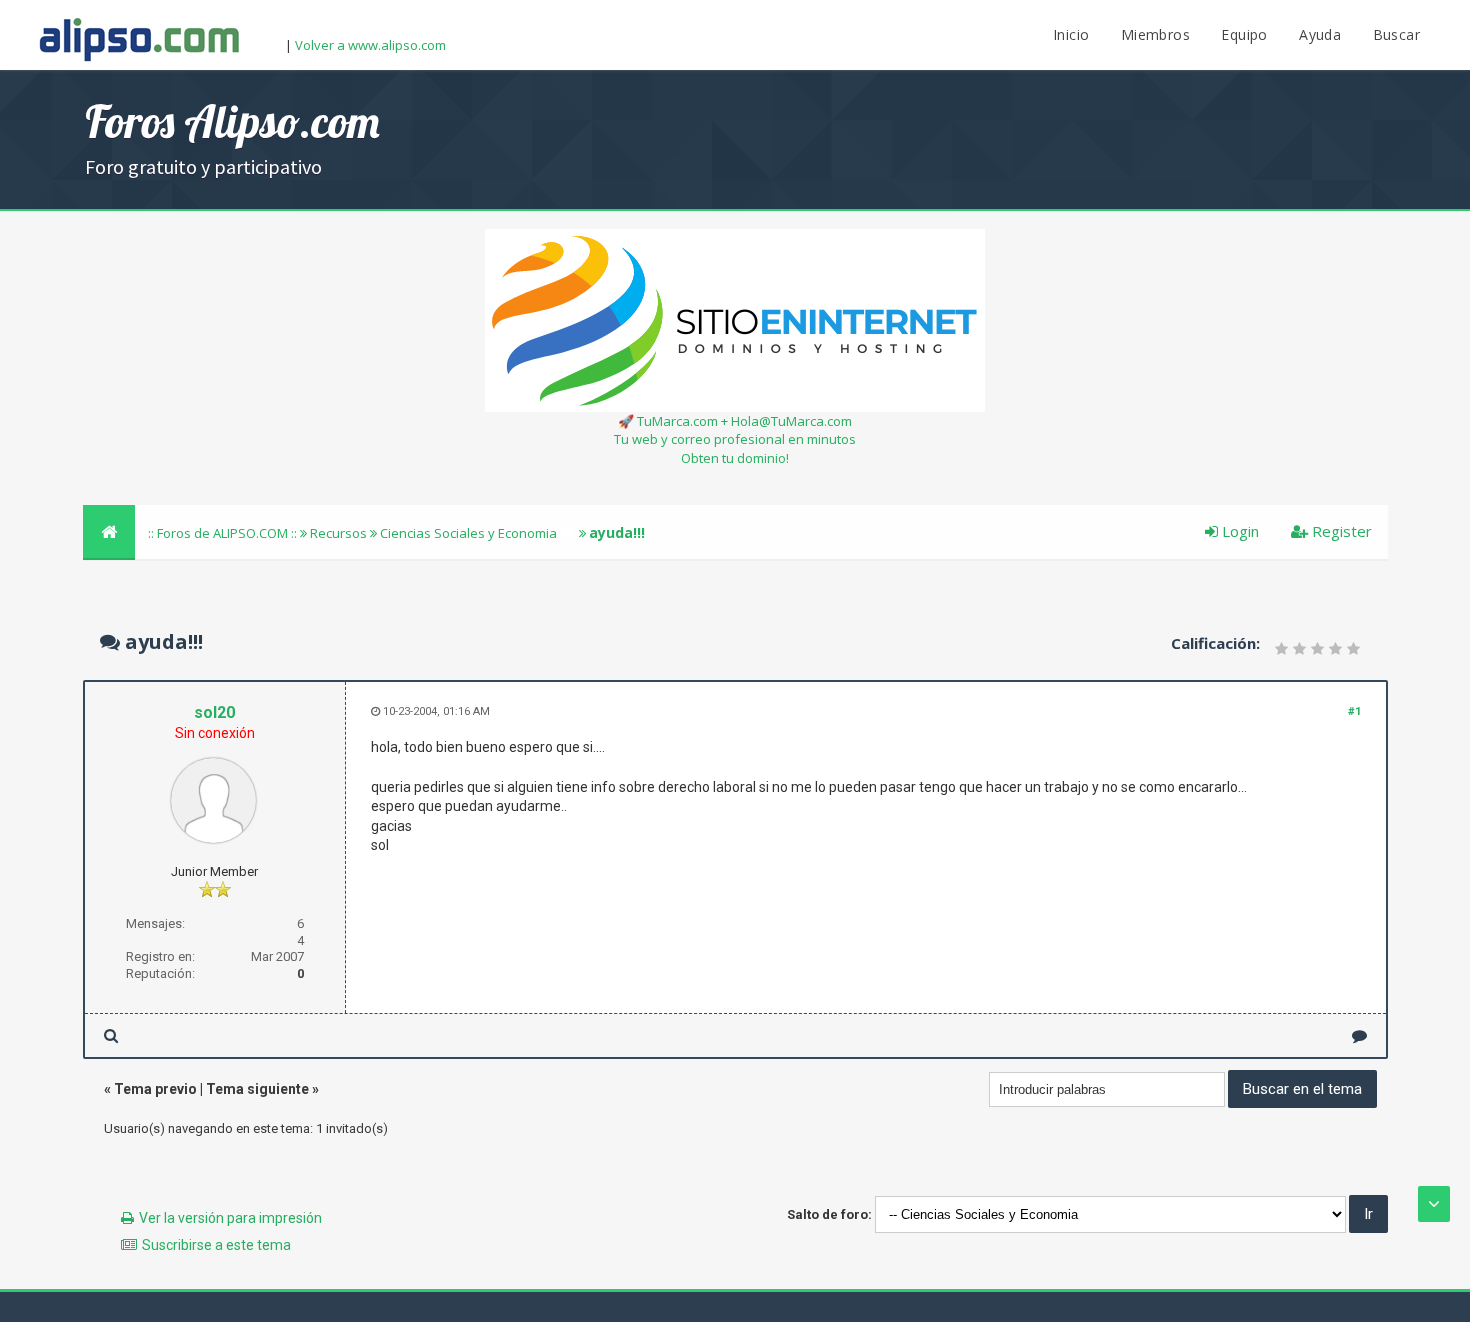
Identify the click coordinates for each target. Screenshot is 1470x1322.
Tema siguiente (257, 1089)
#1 (1354, 711)
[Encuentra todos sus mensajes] (111, 1035)
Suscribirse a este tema (216, 1245)
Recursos (338, 533)
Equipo (1244, 34)
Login (1238, 531)
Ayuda (1320, 34)
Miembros (1155, 34)
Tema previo (155, 1089)
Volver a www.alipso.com (370, 45)
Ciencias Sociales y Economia (468, 533)
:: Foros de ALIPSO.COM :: (224, 533)
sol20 (214, 712)
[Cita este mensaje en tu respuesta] (1359, 1035)
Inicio (1071, 34)
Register (1340, 531)
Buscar (1396, 34)
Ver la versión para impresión (230, 1218)
